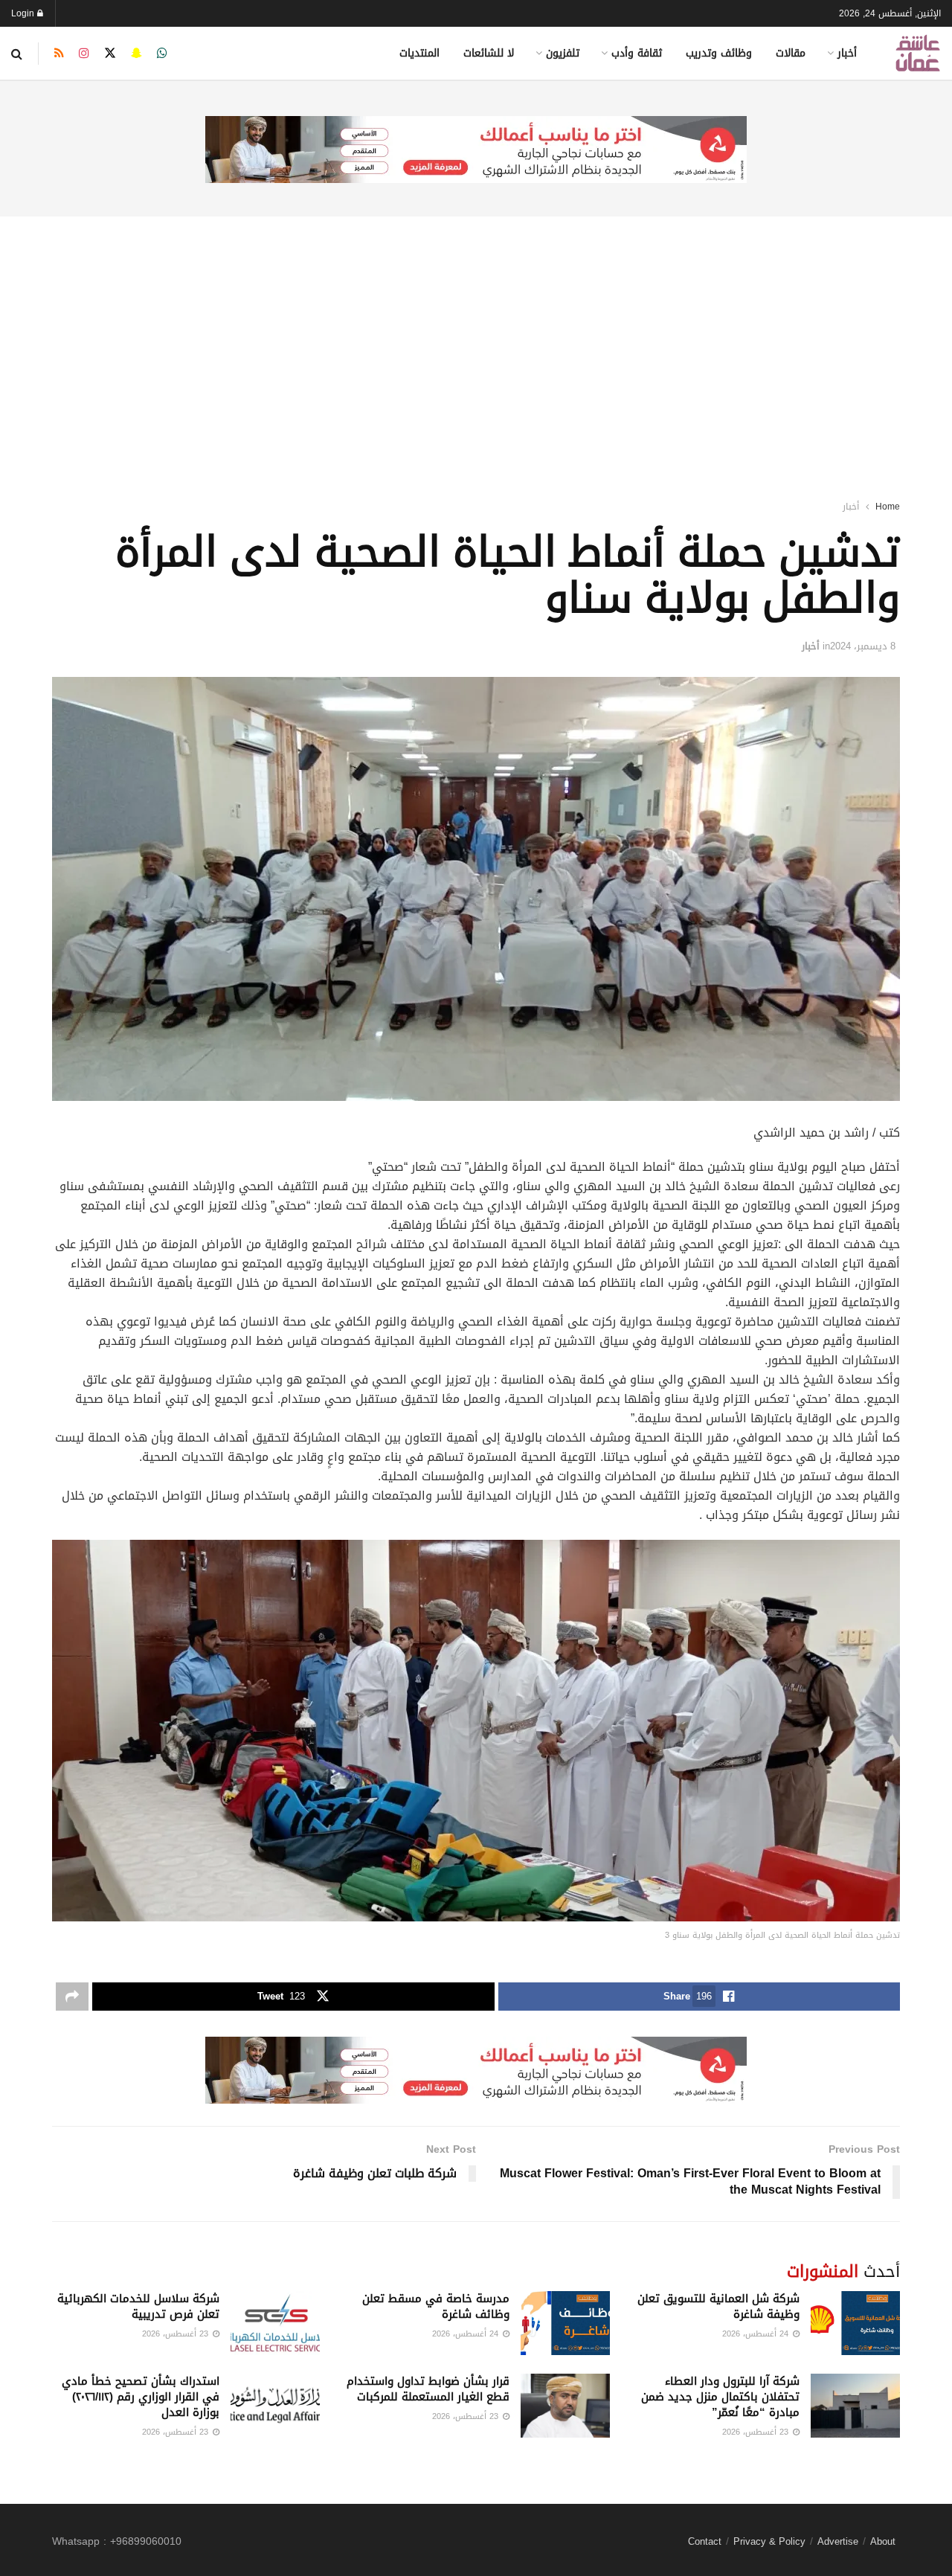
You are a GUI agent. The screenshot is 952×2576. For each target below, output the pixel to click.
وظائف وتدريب (719, 53)
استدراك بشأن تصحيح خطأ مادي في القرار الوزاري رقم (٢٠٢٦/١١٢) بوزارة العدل (141, 2397)
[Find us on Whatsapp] (162, 54)
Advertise (838, 2541)
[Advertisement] (476, 338)
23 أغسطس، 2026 (177, 2334)
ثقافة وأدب (637, 53)
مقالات (791, 53)
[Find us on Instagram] (84, 54)
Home (888, 507)
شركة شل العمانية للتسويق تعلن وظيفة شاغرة (718, 2306)
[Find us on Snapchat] (136, 54)
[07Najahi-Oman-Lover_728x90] (476, 151)
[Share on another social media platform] (72, 1997)
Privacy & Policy (769, 2541)
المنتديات (419, 53)
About (883, 2541)
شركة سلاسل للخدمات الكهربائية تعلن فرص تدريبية (138, 2306)
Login (24, 13)
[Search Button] (17, 54)
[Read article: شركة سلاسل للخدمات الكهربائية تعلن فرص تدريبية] (275, 2323)
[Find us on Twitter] (110, 54)
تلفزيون (563, 53)
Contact (705, 2541)
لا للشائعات (489, 53)
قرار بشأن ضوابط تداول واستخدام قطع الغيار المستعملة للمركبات (428, 2389)
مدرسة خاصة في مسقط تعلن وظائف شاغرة (436, 2306)
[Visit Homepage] (918, 53)
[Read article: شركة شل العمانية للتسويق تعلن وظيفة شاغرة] (855, 2323)
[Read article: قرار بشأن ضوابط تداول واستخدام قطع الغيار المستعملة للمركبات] (565, 2406)
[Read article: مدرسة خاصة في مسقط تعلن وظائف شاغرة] (565, 2323)
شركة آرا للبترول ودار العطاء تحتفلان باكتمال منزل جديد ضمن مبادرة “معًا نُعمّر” (720, 2397)
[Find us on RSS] (59, 54)
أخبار (847, 53)
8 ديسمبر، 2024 (863, 646)
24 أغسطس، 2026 (757, 2334)
